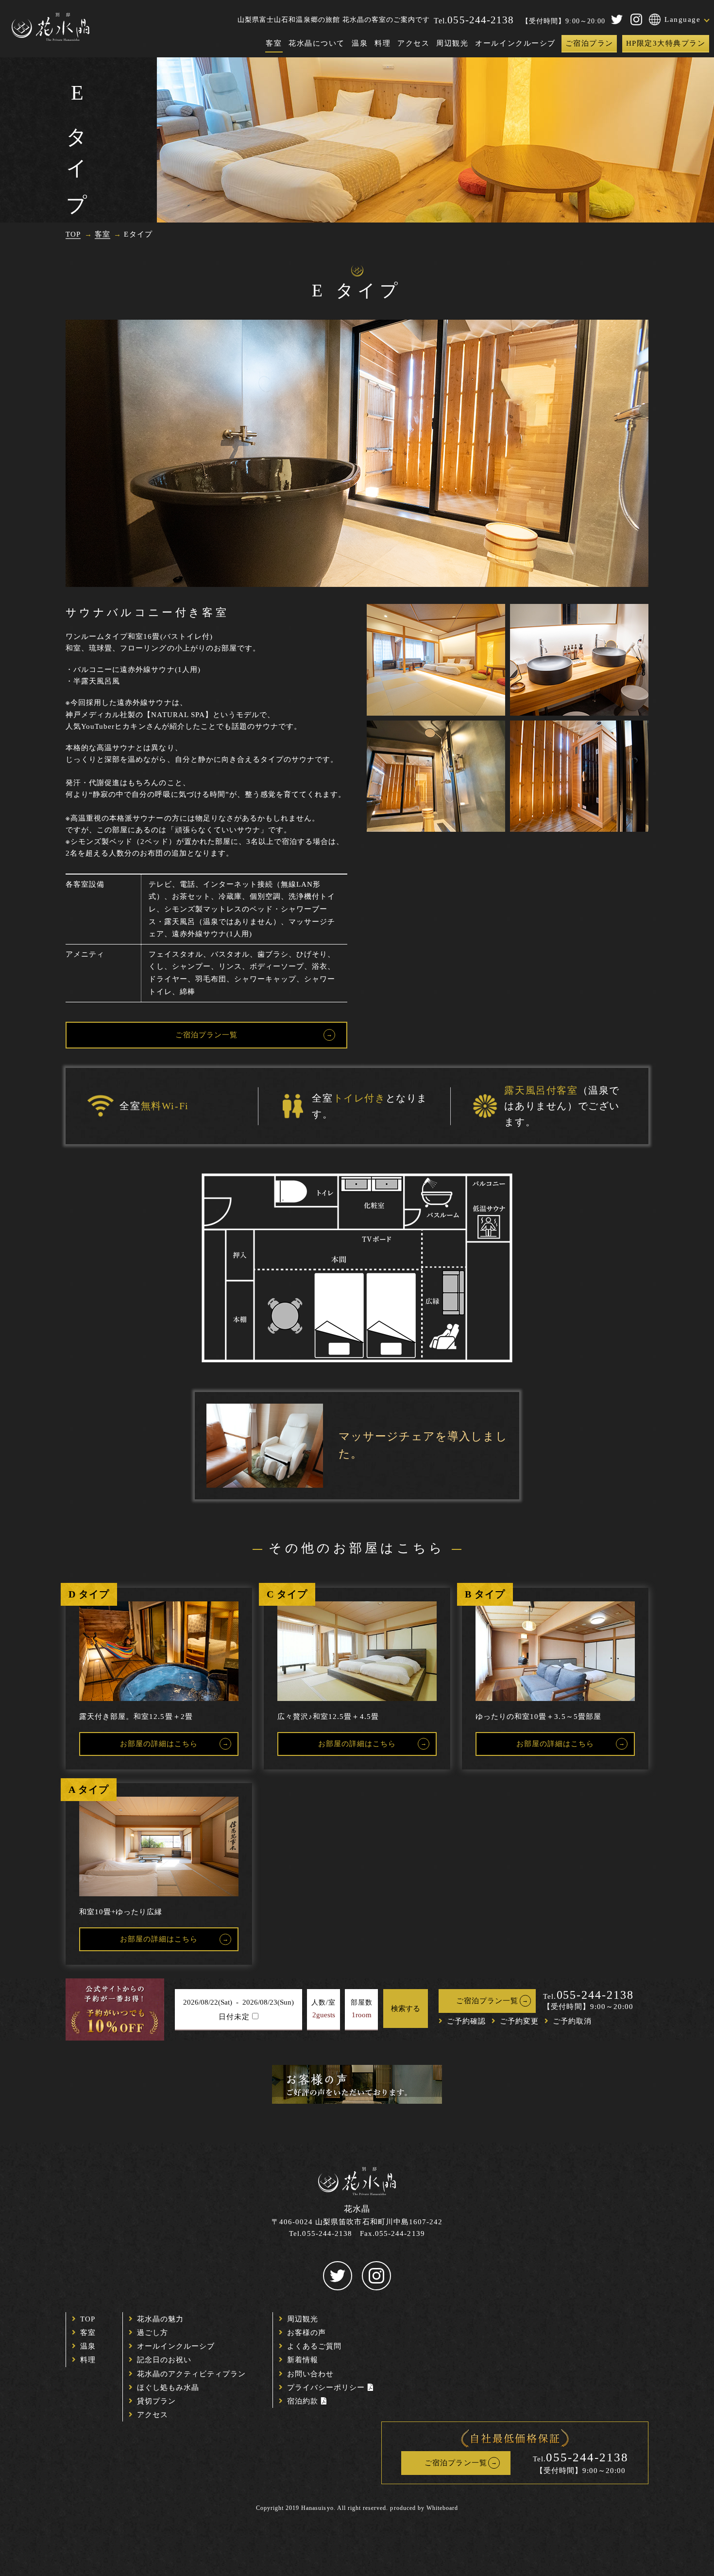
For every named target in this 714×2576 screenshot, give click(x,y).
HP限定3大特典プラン (666, 43)
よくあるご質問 (314, 2346)
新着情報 (303, 2360)
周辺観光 (452, 43)
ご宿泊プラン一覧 (206, 1035)
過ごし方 (153, 2333)
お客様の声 (306, 2333)
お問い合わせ (310, 2374)
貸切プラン (156, 2401)
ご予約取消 (572, 2021)
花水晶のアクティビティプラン (192, 2374)
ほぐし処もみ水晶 (168, 2387)
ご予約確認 (466, 2021)
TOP (88, 2319)
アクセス (413, 43)
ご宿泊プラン (589, 43)
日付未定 (234, 2017)
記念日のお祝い (164, 2360)
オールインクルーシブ (515, 43)
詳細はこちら (159, 1744)
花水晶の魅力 (160, 2319)
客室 (274, 43)
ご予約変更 (519, 2021)
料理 (382, 43)
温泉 (360, 43)
